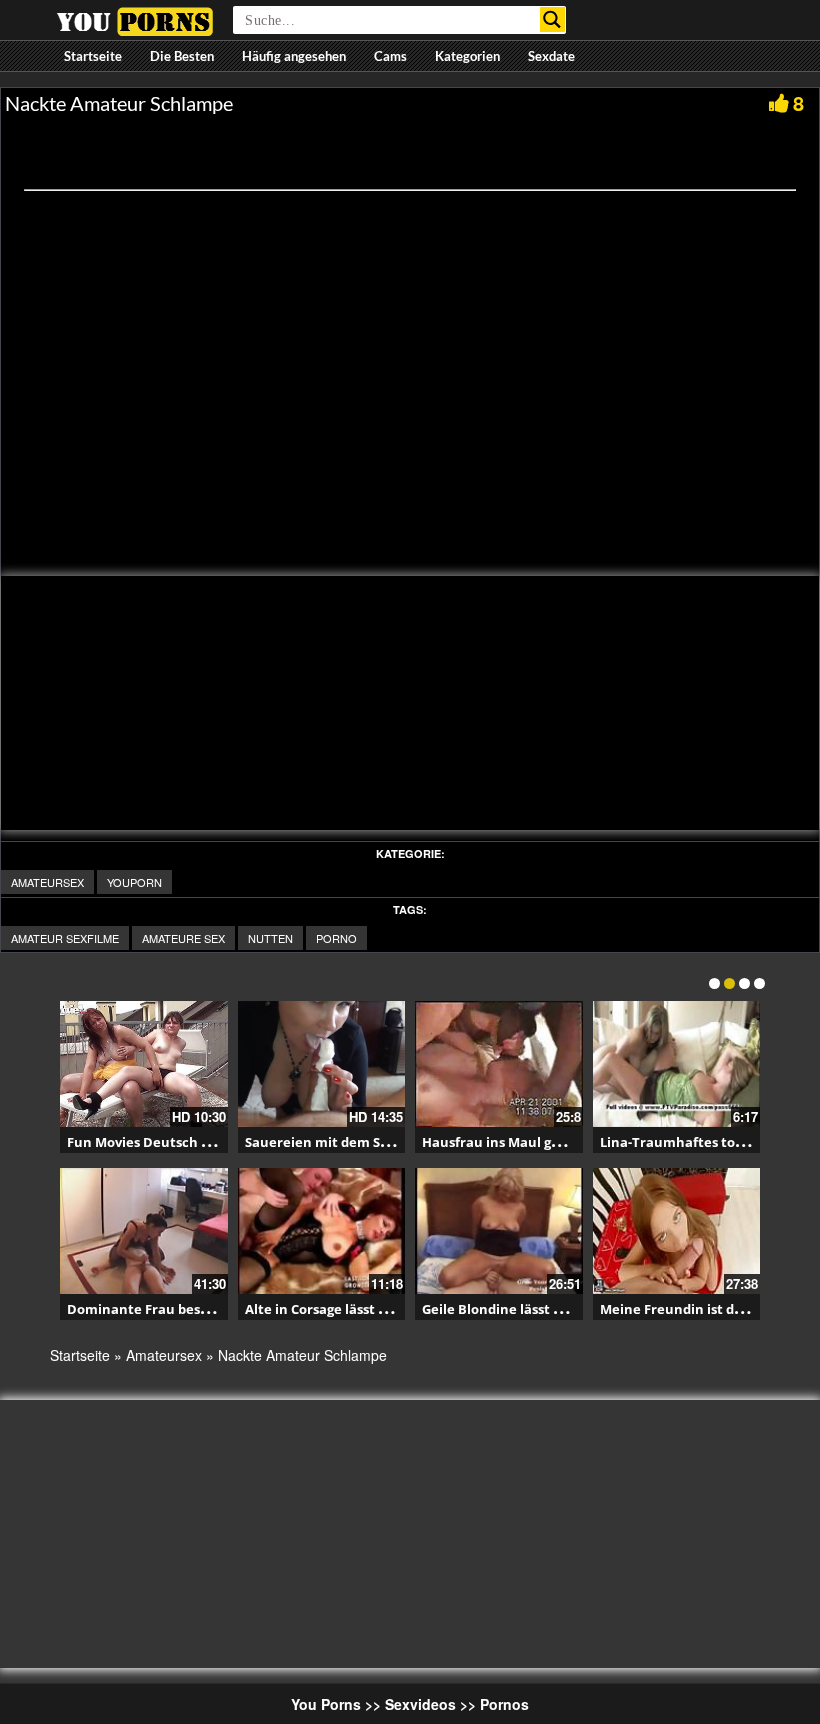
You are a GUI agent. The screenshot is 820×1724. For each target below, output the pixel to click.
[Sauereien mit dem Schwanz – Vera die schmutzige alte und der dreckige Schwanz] (322, 1064)
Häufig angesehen (294, 56)
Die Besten (182, 56)
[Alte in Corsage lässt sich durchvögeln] (322, 1231)
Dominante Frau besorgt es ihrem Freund (202, 1309)
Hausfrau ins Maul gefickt (505, 1142)
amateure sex (183, 938)
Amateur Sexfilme (65, 938)
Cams (390, 56)
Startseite (93, 56)
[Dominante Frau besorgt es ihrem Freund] (144, 1231)
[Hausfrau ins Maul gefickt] (499, 1064)
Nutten (270, 938)
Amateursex (47, 882)
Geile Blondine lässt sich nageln (524, 1309)
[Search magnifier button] (552, 19)
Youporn (134, 882)
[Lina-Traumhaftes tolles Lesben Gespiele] (677, 1064)
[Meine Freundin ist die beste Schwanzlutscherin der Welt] (677, 1231)
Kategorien (467, 56)
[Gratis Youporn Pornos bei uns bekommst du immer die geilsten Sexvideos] (134, 19)
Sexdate (551, 56)
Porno (336, 938)
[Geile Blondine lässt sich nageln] (499, 1231)
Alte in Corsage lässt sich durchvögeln (367, 1309)
